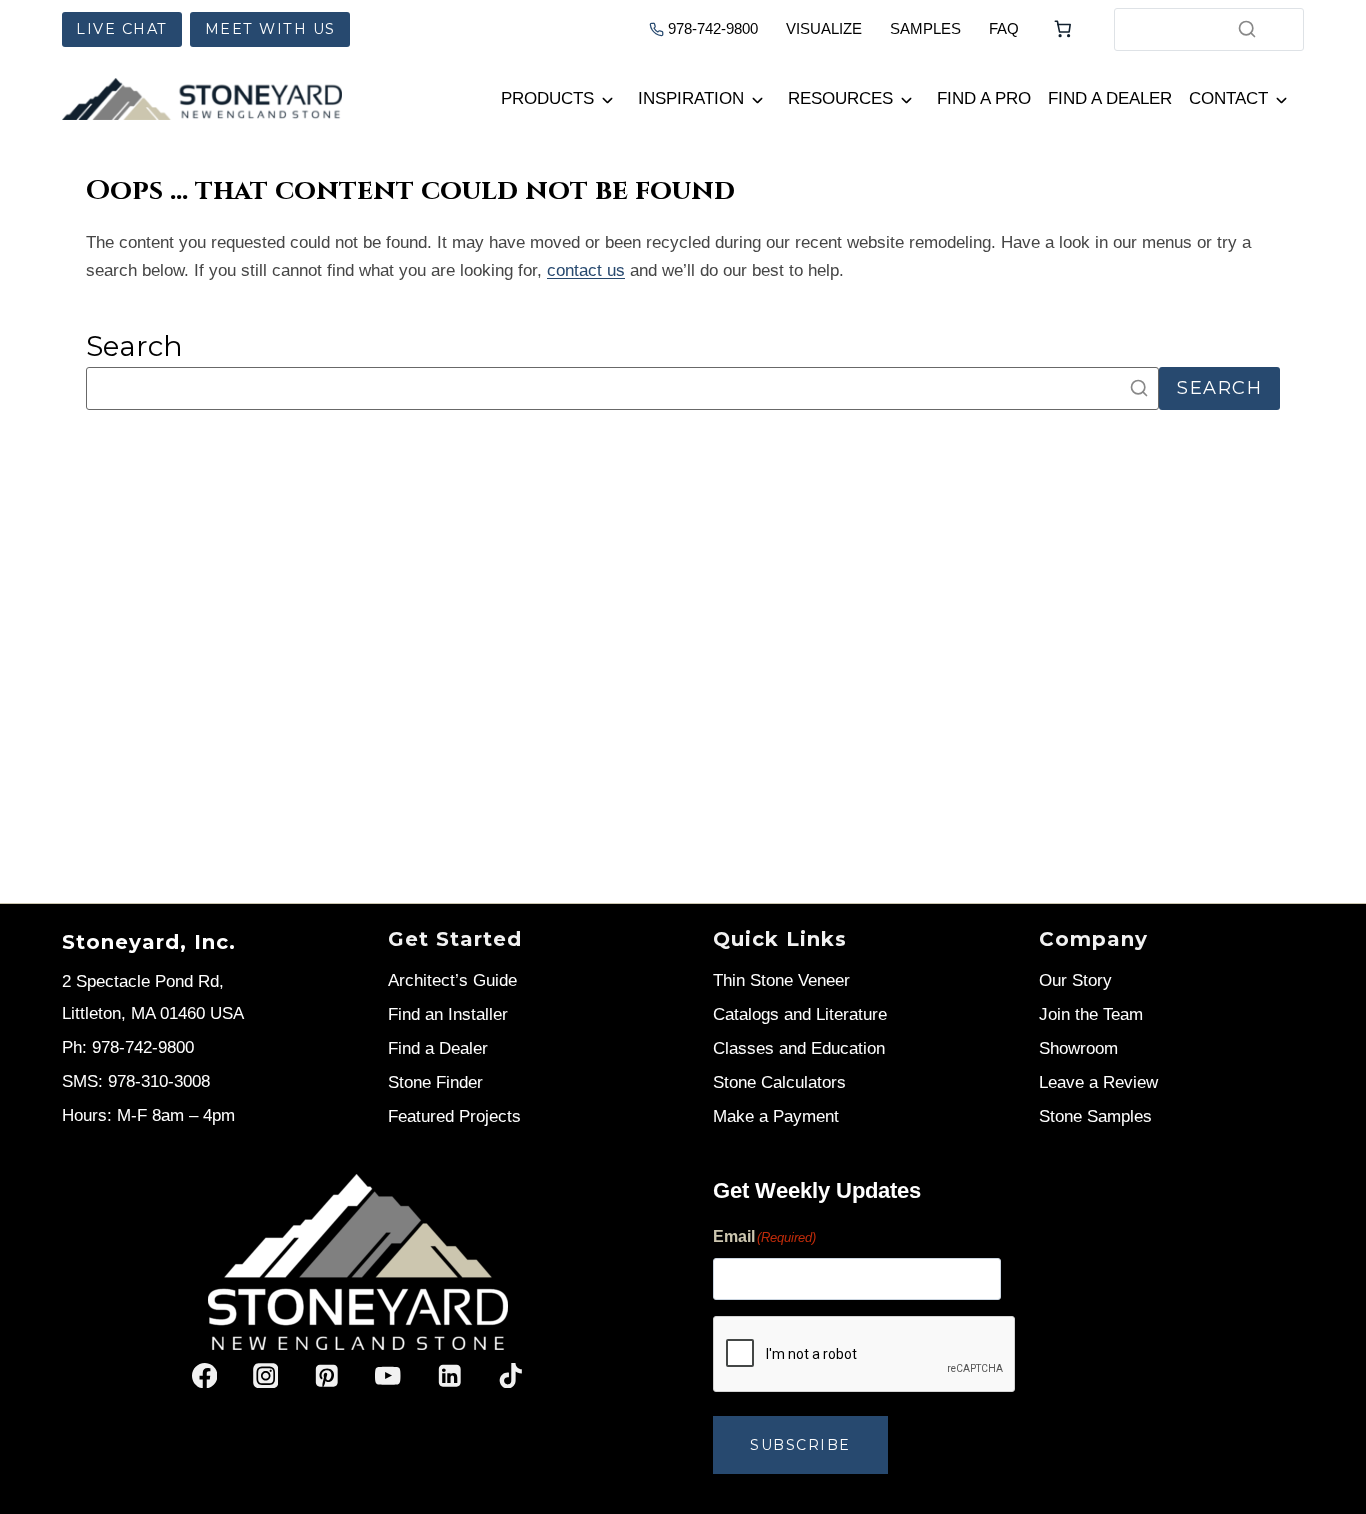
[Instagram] (265, 1375)
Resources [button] (840, 98)
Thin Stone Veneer (781, 980)
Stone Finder (435, 1082)
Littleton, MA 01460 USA (153, 1013)
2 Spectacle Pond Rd (140, 981)
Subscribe (800, 1445)
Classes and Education (799, 1048)
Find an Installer (448, 1014)
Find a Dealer (1110, 98)
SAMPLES (925, 28)
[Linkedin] (449, 1375)
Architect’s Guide (452, 980)
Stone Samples (1095, 1116)
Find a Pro (984, 98)
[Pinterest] (326, 1375)
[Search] (1247, 29)
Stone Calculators (779, 1082)
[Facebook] (204, 1375)
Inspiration (691, 98)
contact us (586, 270)
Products (547, 98)
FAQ (1004, 28)
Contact (1228, 98)
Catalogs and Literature (800, 1014)
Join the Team (1091, 1014)
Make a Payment (776, 1116)
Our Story (1075, 980)
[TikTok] (510, 1375)
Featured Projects (454, 1116)
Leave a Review (1098, 1082)
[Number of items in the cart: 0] (1063, 29)
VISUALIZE (824, 28)
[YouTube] (388, 1375)
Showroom (1078, 1048)
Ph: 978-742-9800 (128, 1047)
